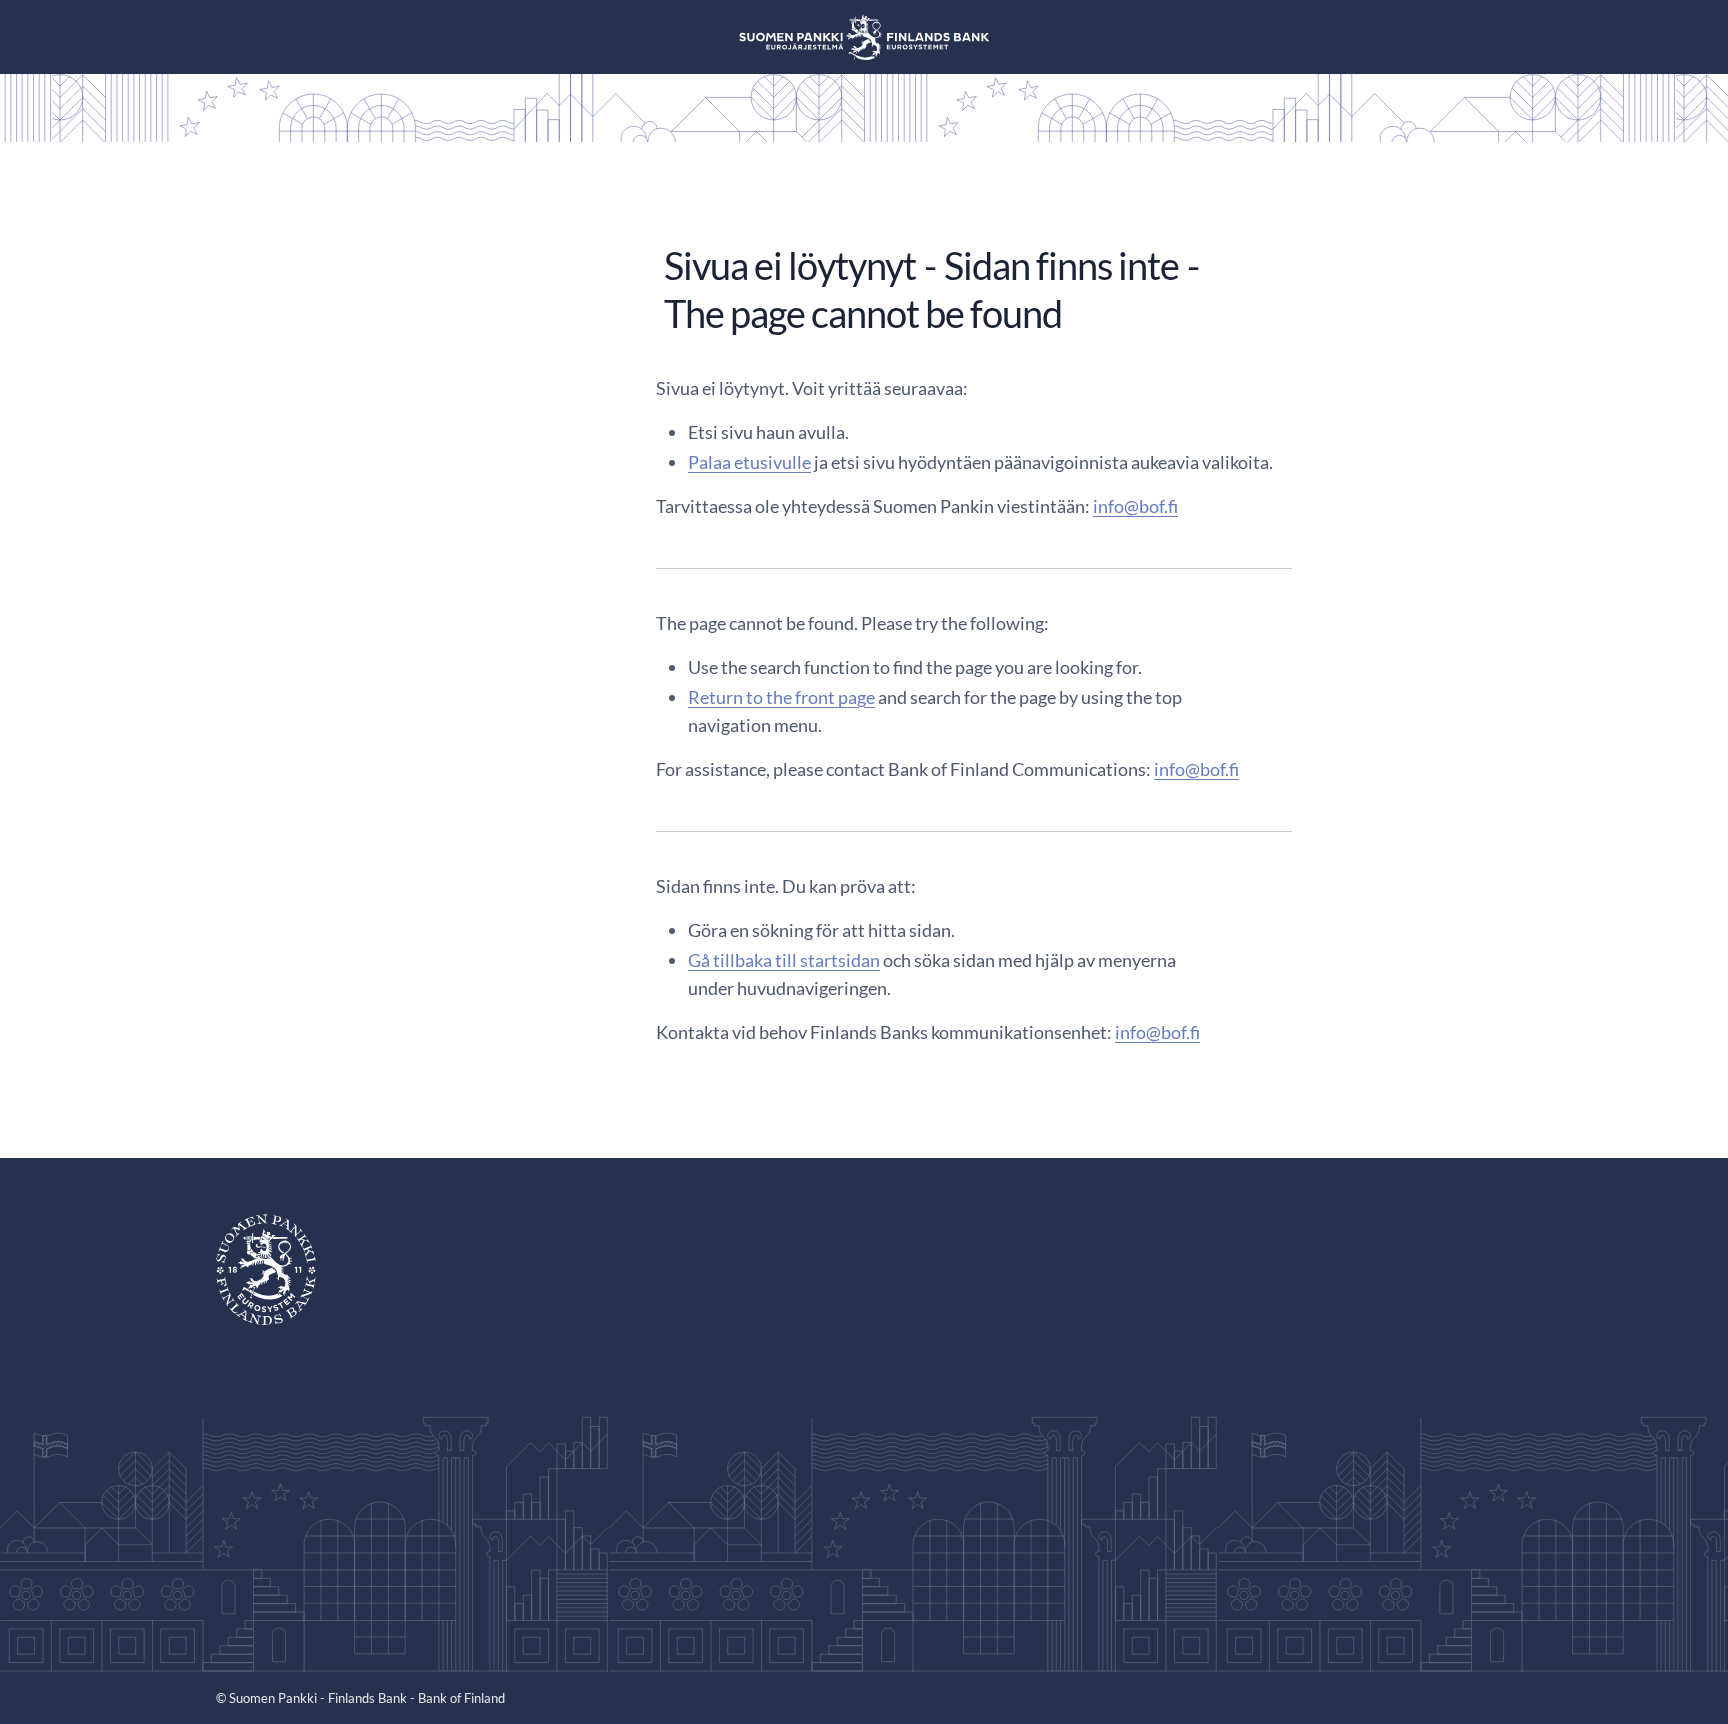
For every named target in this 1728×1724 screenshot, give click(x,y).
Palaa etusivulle (749, 462)
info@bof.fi (1135, 506)
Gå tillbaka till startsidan (784, 960)
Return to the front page (781, 697)
